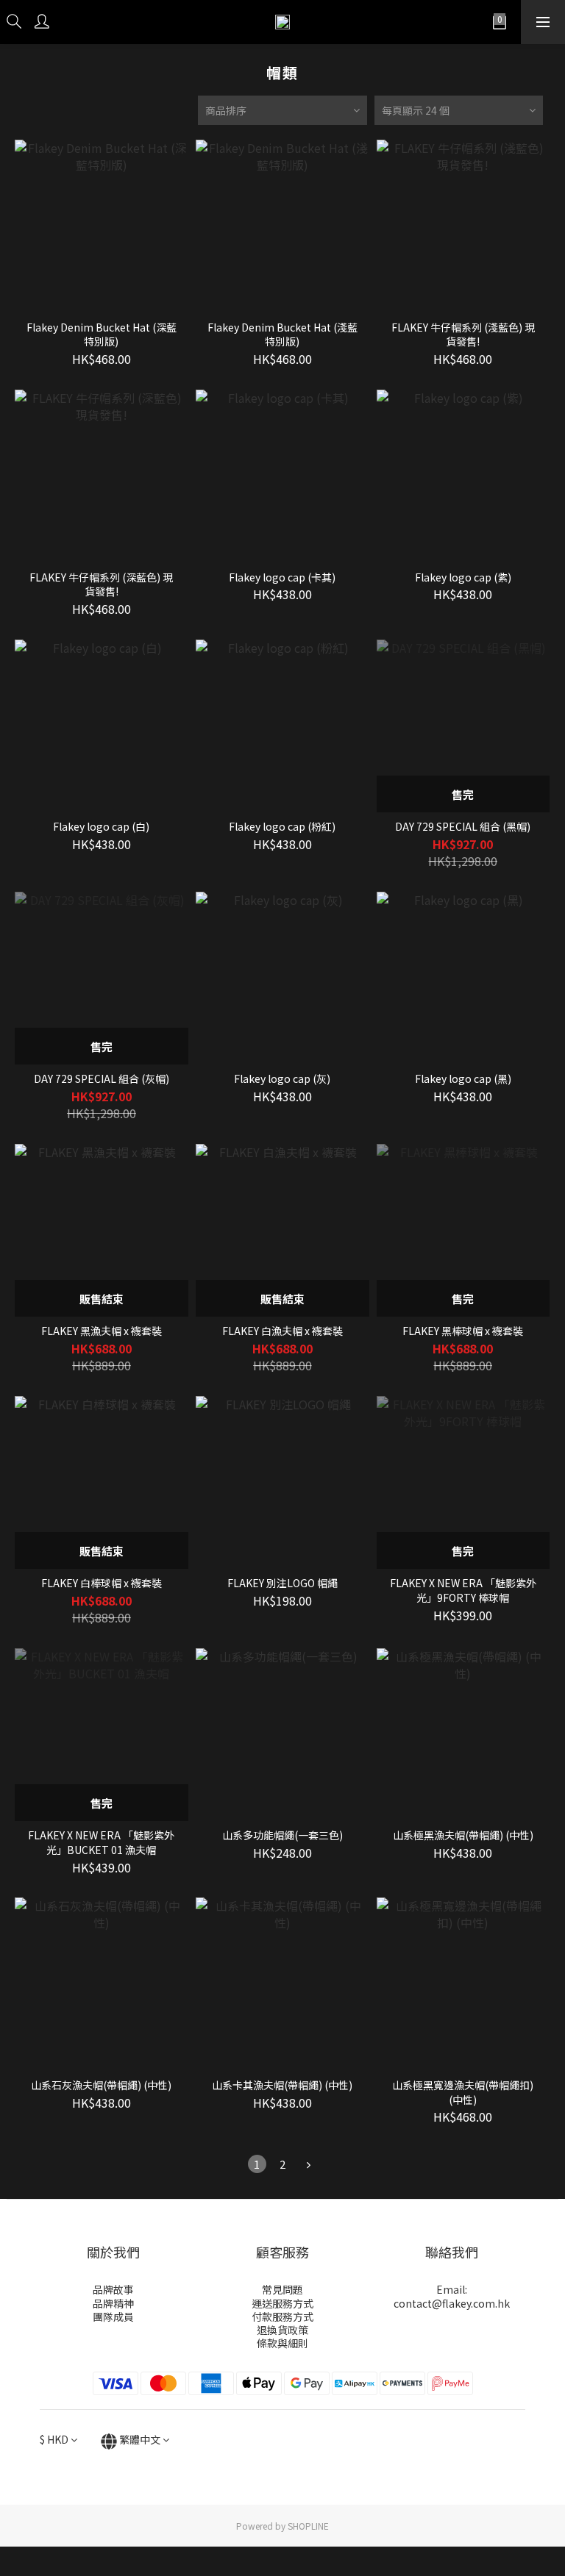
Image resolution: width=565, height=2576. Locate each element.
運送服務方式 (282, 2303)
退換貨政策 (282, 2330)
